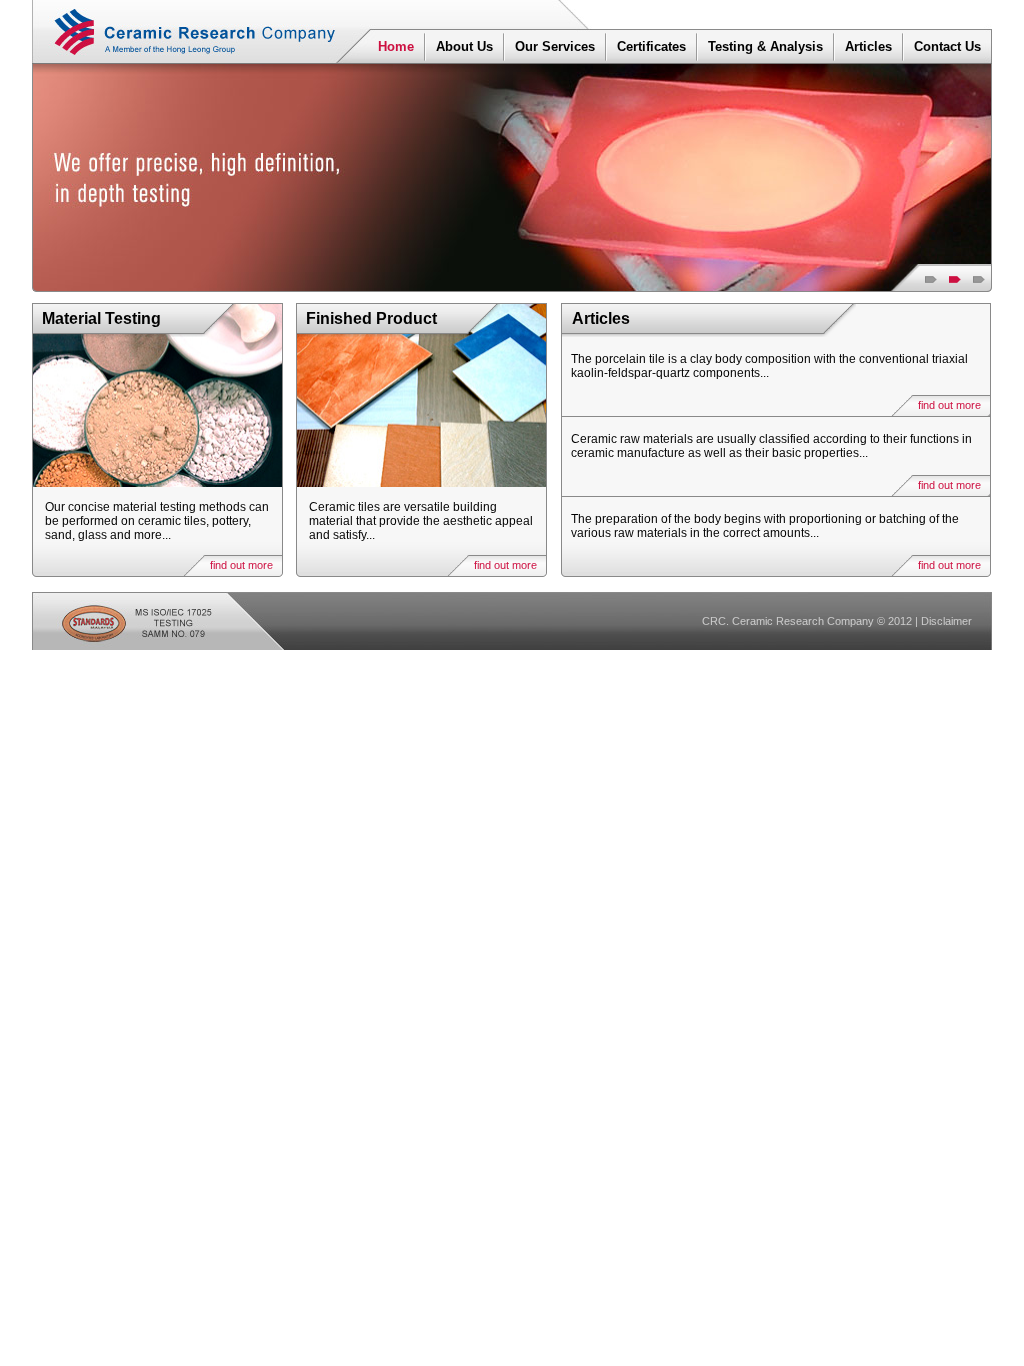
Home (396, 46)
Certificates (651, 46)
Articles (868, 46)
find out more (241, 565)
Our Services (555, 46)
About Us (464, 46)
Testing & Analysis (765, 46)
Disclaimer (946, 621)
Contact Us (947, 46)
